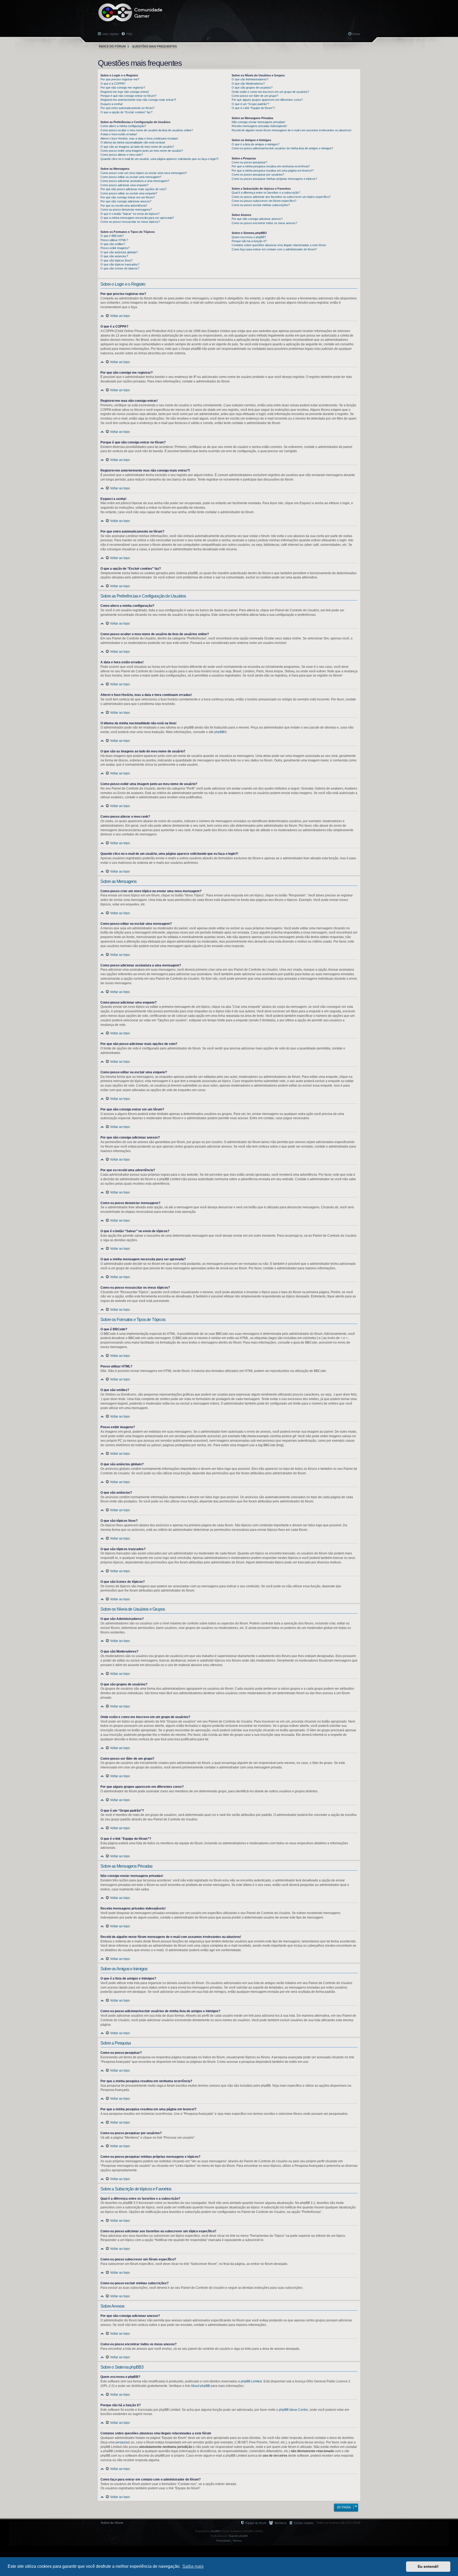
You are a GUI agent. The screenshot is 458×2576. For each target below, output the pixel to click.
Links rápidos (110, 34)
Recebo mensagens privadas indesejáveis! (259, 126)
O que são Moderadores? (248, 84)
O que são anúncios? (114, 256)
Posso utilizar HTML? (114, 240)
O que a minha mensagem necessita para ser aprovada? (137, 218)
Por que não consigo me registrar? (123, 88)
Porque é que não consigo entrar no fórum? (128, 96)
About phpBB (200, 2386)
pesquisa (122, 2442)
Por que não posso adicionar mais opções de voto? (133, 189)
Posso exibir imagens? (115, 248)
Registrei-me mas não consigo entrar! (125, 92)
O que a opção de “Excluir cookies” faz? (126, 112)
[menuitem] (301, 2523)
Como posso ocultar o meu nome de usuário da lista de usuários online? (147, 130)
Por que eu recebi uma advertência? (124, 206)
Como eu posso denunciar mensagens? (126, 210)
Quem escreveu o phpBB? (249, 237)
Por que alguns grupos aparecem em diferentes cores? (267, 100)
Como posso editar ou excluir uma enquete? (129, 193)
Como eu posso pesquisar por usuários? (258, 175)
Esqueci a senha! (112, 104)
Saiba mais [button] (193, 2566)
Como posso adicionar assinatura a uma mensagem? (135, 181)
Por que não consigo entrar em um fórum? (128, 197)
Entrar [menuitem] (356, 34)
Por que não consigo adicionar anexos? (126, 201)
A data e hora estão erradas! (119, 134)
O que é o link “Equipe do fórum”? (253, 108)
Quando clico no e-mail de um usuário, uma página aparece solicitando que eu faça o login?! (159, 159)
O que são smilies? (113, 244)
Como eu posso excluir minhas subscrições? (261, 205)
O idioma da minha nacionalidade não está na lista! (133, 142)
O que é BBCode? (112, 236)
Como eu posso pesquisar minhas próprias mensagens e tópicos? (274, 179)
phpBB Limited (251, 2381)
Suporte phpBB (238, 2536)
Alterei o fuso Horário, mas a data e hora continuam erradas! (139, 138)
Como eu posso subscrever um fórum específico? (264, 201)
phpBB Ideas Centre (293, 2410)
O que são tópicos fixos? (116, 260)
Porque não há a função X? (249, 241)
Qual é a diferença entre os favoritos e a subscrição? (266, 193)
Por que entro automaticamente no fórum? (127, 108)
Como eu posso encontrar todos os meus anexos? (264, 223)
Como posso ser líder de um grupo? (255, 96)
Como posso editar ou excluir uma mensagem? (131, 177)
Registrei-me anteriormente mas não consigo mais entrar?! (138, 100)
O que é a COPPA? (113, 84)
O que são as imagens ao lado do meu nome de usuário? (137, 147)
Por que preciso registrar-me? (120, 79)
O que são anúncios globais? (119, 252)
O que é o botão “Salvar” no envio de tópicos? (130, 214)
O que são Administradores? (250, 79)
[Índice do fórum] (130, 12)
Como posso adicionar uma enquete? (124, 185)
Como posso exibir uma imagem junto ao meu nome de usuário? (142, 151)
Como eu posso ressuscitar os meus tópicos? (130, 222)
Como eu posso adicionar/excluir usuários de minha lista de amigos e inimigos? (282, 148)
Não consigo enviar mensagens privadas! (258, 122)
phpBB (219, 732)
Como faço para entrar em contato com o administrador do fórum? (274, 249)
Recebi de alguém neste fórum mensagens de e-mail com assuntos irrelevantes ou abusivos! (292, 130)
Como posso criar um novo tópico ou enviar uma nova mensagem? (144, 173)
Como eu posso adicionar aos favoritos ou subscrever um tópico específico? (281, 197)
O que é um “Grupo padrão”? (250, 104)
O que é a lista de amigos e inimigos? (256, 144)
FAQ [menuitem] (129, 34)
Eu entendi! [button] (428, 2566)
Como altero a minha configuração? (123, 126)
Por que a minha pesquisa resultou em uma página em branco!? (273, 171)
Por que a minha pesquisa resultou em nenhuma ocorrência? (271, 166)
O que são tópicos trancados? (120, 264)
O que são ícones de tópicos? (120, 268)
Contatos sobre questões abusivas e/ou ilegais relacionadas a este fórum (279, 245)
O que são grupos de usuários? (252, 88)
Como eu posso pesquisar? (249, 162)
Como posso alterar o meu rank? (122, 155)
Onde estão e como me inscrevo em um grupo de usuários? (270, 92)
